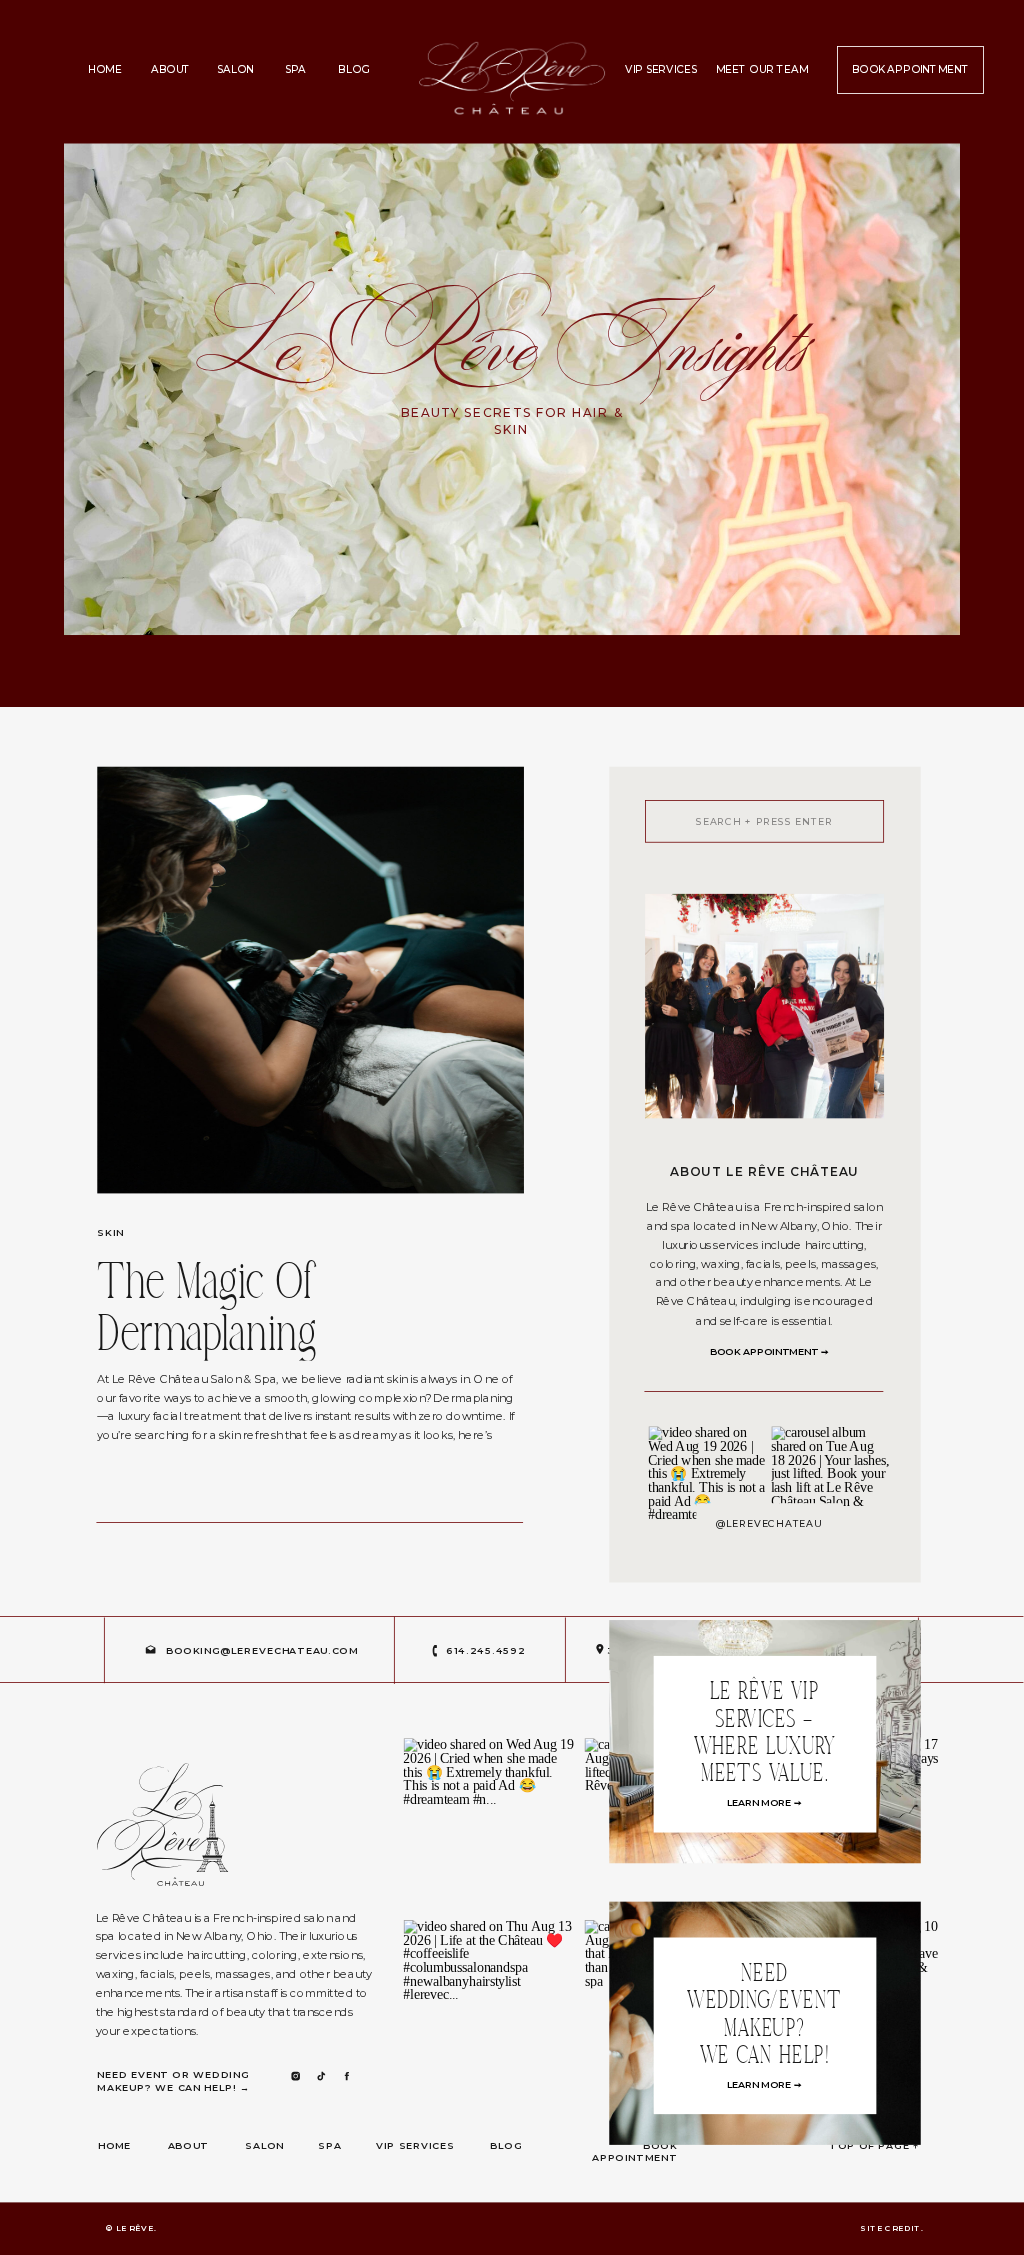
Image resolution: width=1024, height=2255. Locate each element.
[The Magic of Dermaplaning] (310, 980)
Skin (110, 1233)
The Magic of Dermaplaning (206, 1311)
